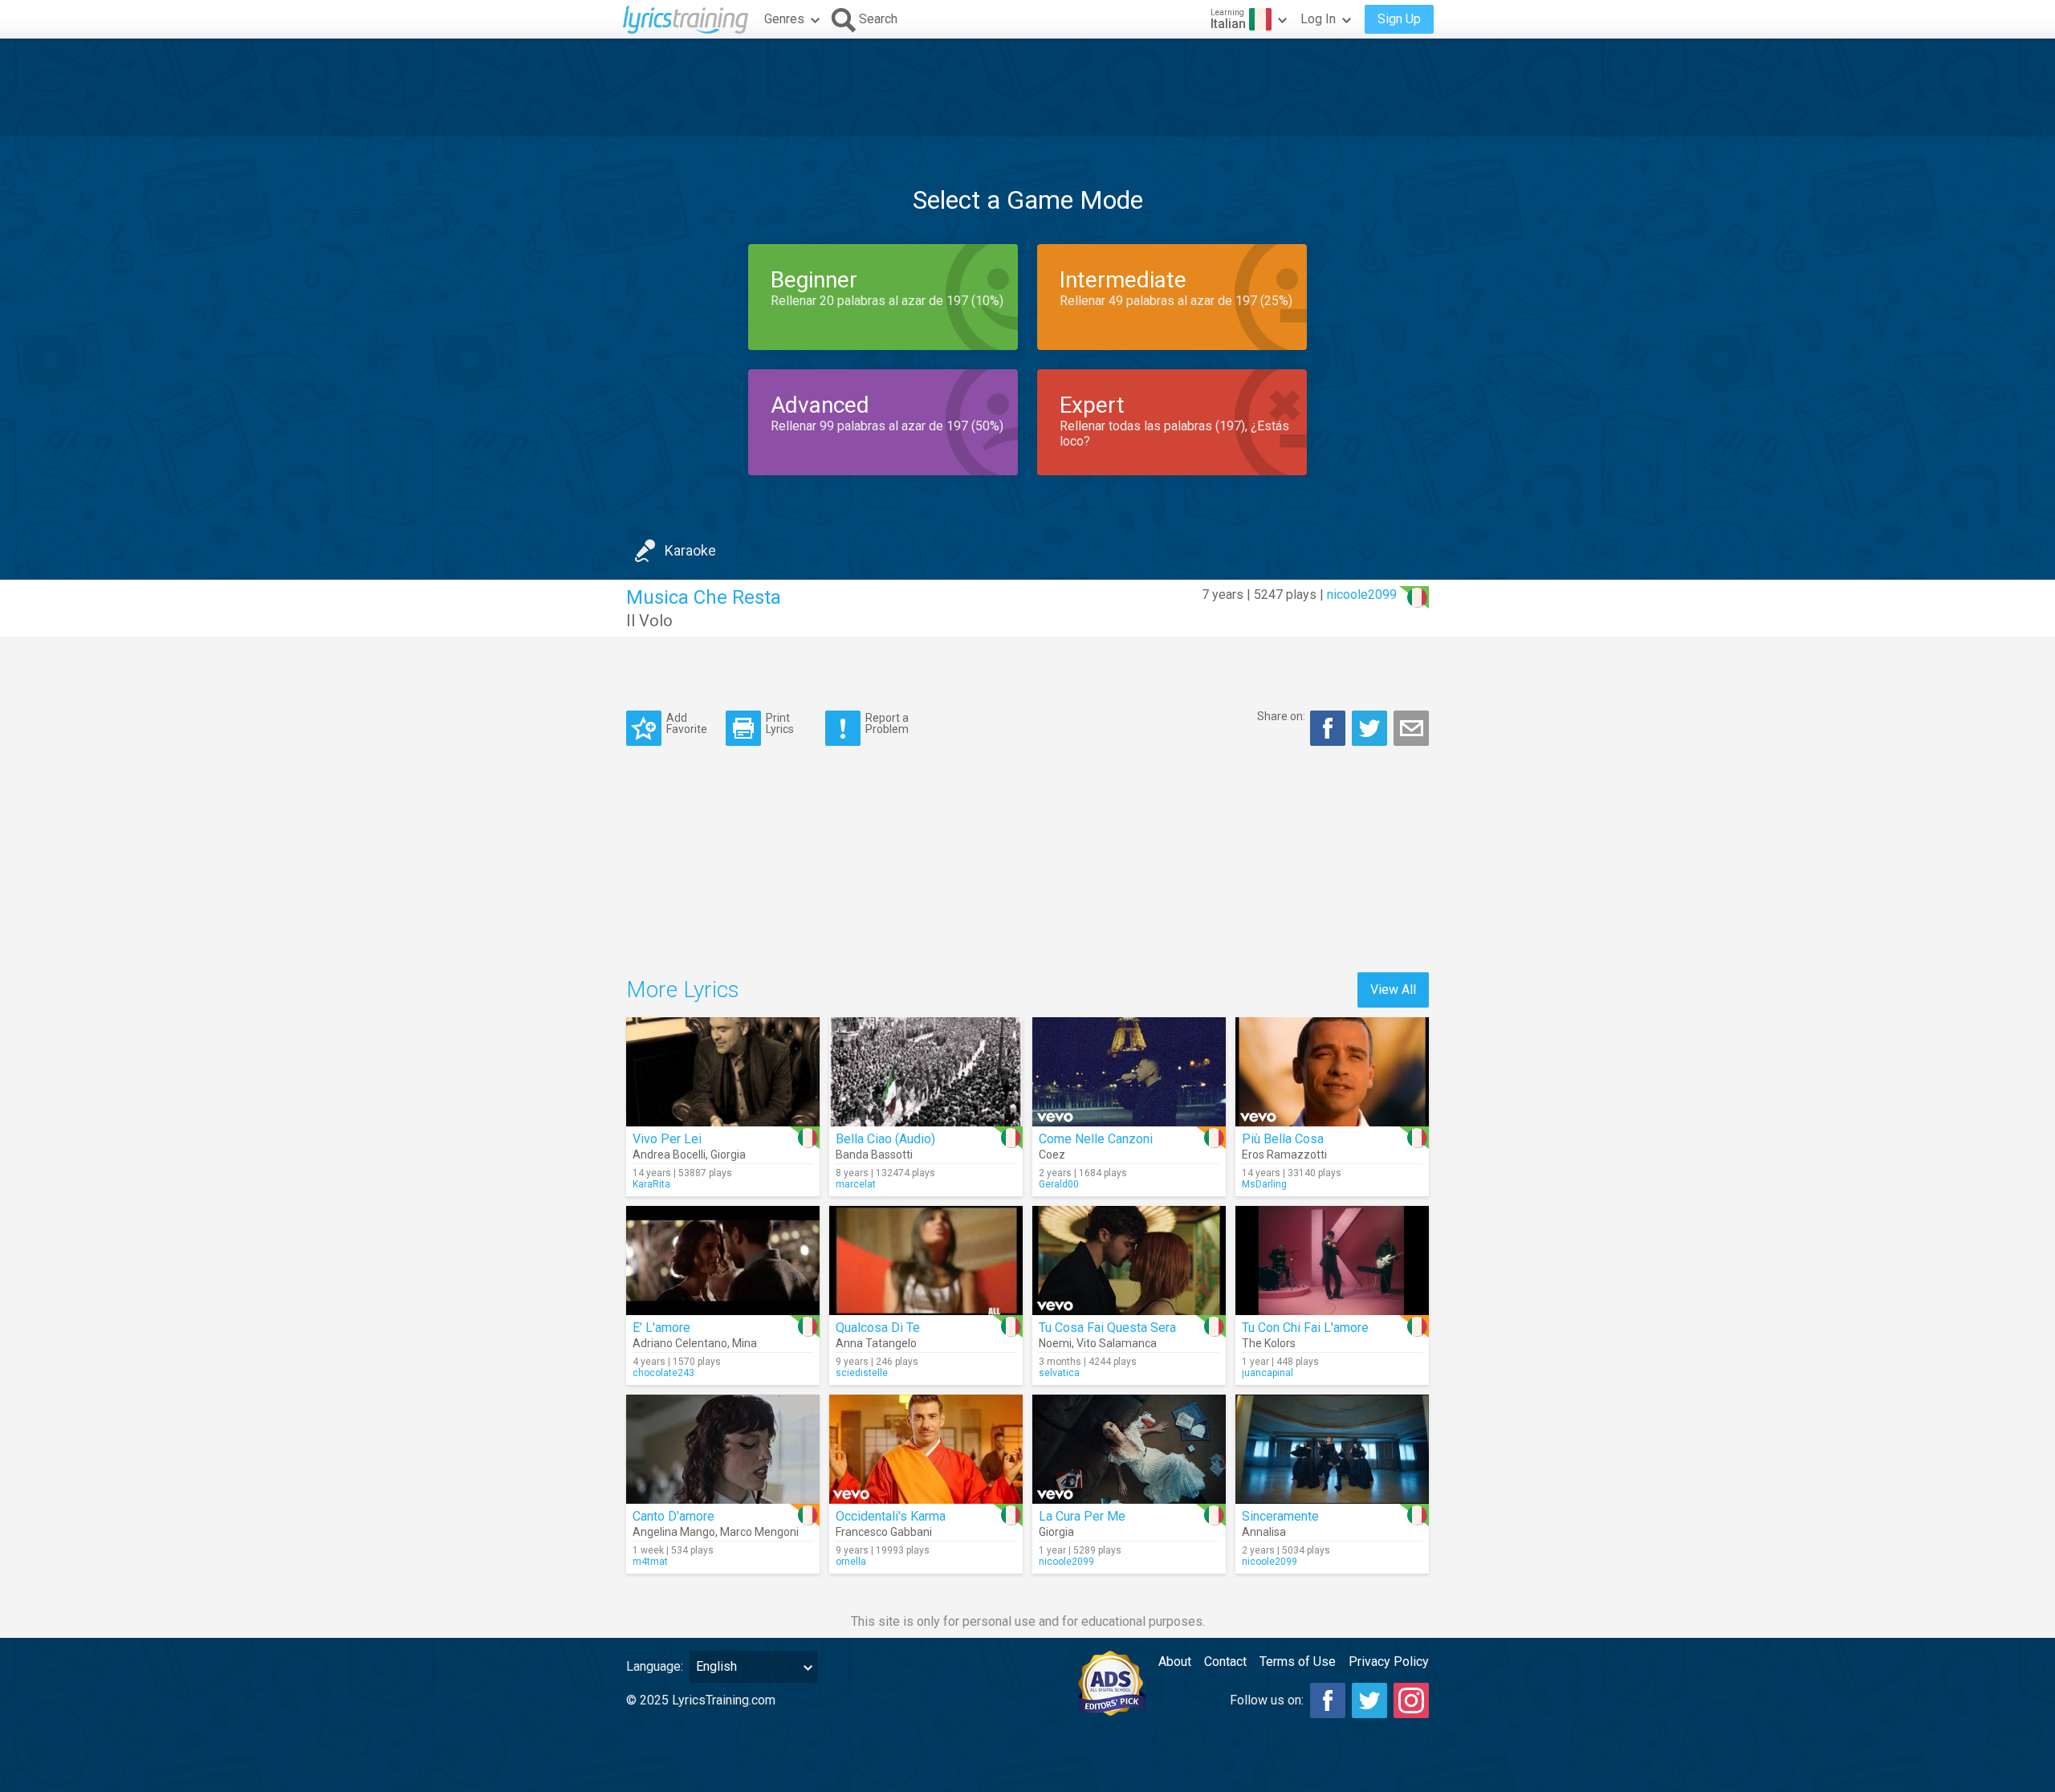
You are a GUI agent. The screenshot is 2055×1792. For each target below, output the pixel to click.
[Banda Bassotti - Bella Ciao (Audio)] (926, 1072)
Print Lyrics (780, 723)
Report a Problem (887, 723)
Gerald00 (1059, 1184)
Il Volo (649, 621)
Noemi (1055, 1343)
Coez (1052, 1155)
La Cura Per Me (1082, 1516)
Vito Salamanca (1117, 1343)
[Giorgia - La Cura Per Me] (1129, 1449)
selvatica (1059, 1373)
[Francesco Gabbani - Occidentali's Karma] (926, 1449)
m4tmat (650, 1562)
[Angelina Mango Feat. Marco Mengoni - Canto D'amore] (723, 1449)
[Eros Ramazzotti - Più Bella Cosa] (1332, 1072)
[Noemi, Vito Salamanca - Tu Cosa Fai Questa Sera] (1129, 1261)
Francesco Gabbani (884, 1532)
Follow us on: (1267, 1700)
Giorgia (728, 1155)
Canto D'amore (673, 1516)
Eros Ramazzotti (1284, 1155)
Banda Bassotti (874, 1155)
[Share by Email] (1411, 728)
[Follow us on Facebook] (1328, 1700)
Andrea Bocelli (669, 1155)
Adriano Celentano (680, 1343)
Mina (745, 1343)
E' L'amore (661, 1328)
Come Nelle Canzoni (1096, 1139)
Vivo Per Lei (667, 1139)
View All (1393, 990)
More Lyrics (683, 990)
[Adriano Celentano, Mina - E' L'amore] (723, 1261)
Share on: (1281, 716)
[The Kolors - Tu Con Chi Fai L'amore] (1332, 1261)
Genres (784, 19)
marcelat (856, 1184)
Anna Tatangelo (876, 1343)
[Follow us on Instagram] (1411, 1700)
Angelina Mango (674, 1532)
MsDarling (1264, 1184)
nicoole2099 (1362, 595)
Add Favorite (687, 723)
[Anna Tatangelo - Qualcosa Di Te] (926, 1261)
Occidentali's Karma (891, 1516)
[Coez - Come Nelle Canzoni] (1129, 1072)
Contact (1225, 1662)
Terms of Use (1298, 1662)
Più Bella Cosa (1283, 1139)
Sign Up (1399, 19)
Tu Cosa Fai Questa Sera (1107, 1328)
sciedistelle (862, 1373)
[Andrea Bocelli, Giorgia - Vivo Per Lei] (723, 1072)
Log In (1318, 19)
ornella (851, 1562)
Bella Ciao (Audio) (885, 1139)
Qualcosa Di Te (878, 1328)
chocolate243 (663, 1373)
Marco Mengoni (759, 1532)
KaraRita (651, 1184)
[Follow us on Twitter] (1369, 1700)
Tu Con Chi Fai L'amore (1305, 1328)
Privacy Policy (1389, 1662)
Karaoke (690, 550)
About (1175, 1662)
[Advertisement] (1027, 88)
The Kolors (1269, 1343)
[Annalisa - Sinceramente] (1332, 1449)
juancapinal (1268, 1373)
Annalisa (1264, 1532)
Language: (655, 1666)
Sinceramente (1280, 1516)
